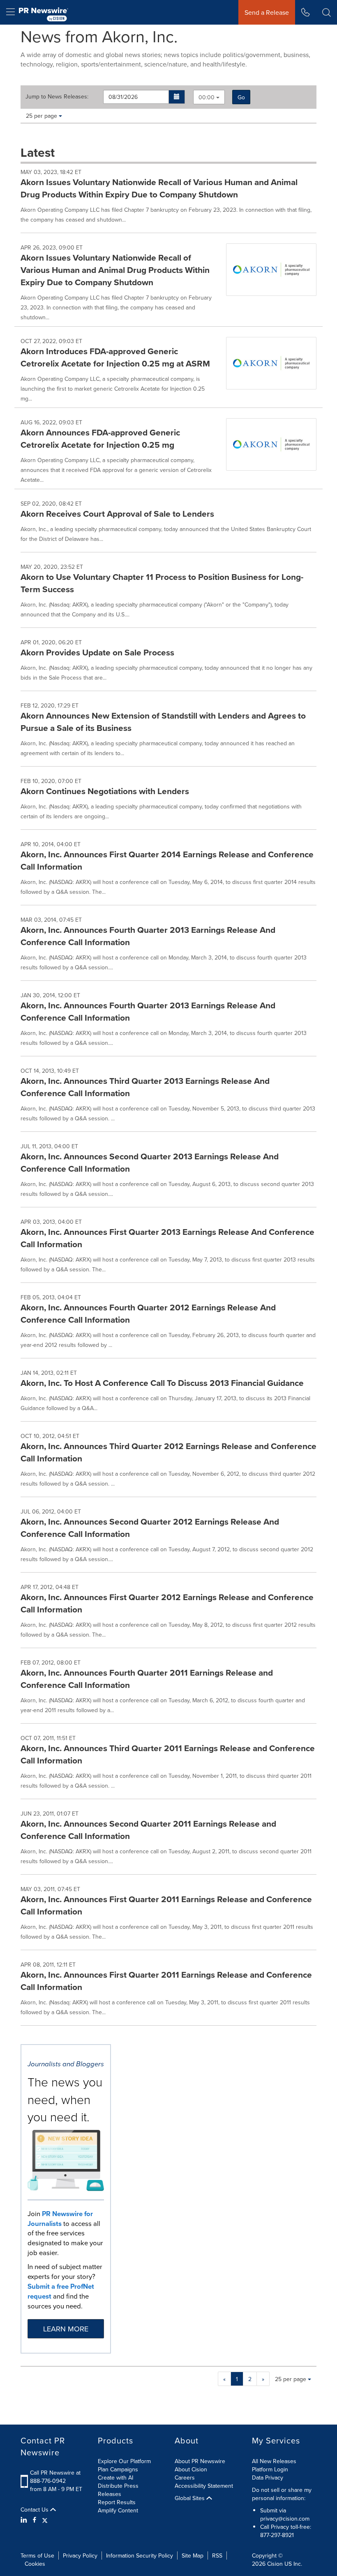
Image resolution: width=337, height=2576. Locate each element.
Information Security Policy (140, 2555)
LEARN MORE (66, 2329)
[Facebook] (35, 2520)
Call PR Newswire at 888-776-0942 (55, 2477)
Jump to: (57, 96)
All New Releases (274, 2461)
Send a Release (267, 12)
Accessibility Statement (204, 2486)
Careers (185, 2478)
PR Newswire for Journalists (60, 2219)
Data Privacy (268, 2478)
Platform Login (270, 2469)
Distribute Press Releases (118, 2490)
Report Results (117, 2502)
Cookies (35, 2564)
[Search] (327, 12)
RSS (217, 2555)
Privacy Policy (80, 2555)
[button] (177, 97)
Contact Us (35, 2510)
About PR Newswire (200, 2461)
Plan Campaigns (118, 2469)
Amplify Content (118, 2510)
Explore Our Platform (124, 2461)
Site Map (193, 2555)
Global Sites (190, 2498)
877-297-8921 (277, 2535)
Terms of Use (37, 2555)
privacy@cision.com (285, 2519)
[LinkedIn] (25, 2520)
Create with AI (115, 2478)
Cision (275, 2564)
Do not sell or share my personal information (282, 2494)
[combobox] (209, 97)
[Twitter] (45, 2520)
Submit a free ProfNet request (61, 2291)
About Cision (191, 2469)
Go (241, 97)
